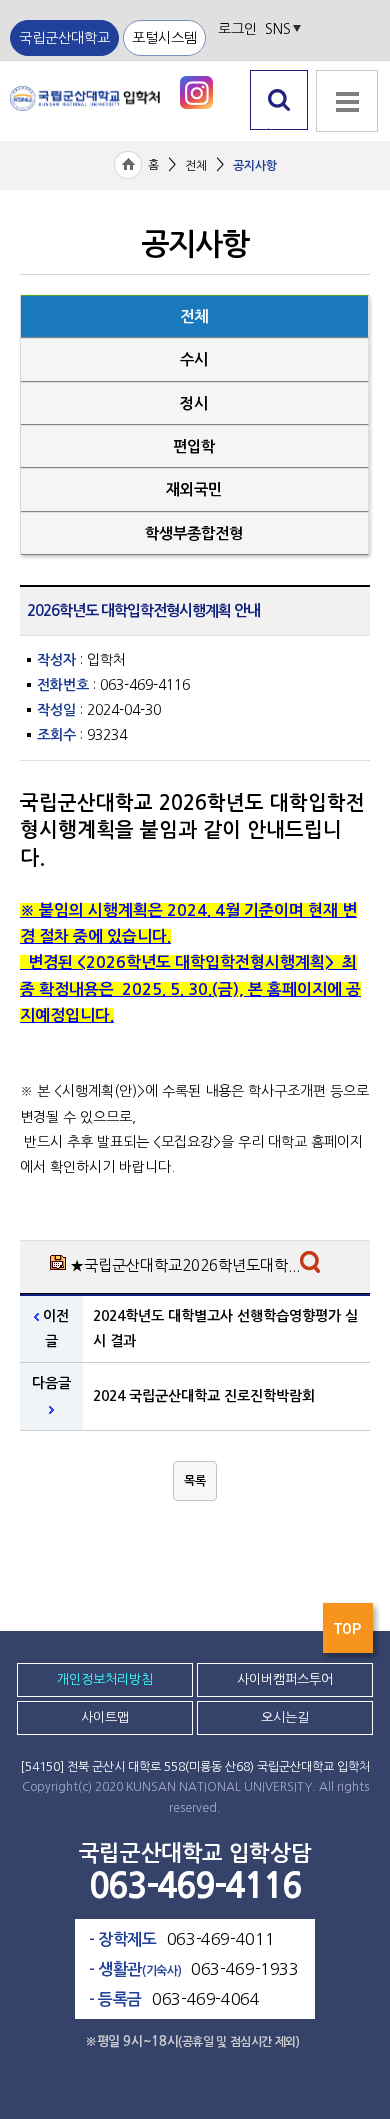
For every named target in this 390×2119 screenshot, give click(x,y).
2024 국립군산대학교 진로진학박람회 (204, 1396)
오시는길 (285, 1717)
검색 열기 (279, 129)
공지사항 (255, 166)
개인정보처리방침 (105, 1679)
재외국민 (194, 489)
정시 (194, 403)
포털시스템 (164, 38)
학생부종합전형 (194, 533)
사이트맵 (105, 1717)
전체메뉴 (345, 140)
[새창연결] (196, 91)
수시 (194, 359)
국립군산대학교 (64, 38)
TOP (350, 1633)
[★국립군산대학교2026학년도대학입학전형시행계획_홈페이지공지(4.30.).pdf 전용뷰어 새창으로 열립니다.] (312, 1267)
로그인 (237, 29)
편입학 (194, 446)
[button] (195, 1481)
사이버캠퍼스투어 (285, 1679)
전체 (196, 166)
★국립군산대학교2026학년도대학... (185, 1265)
